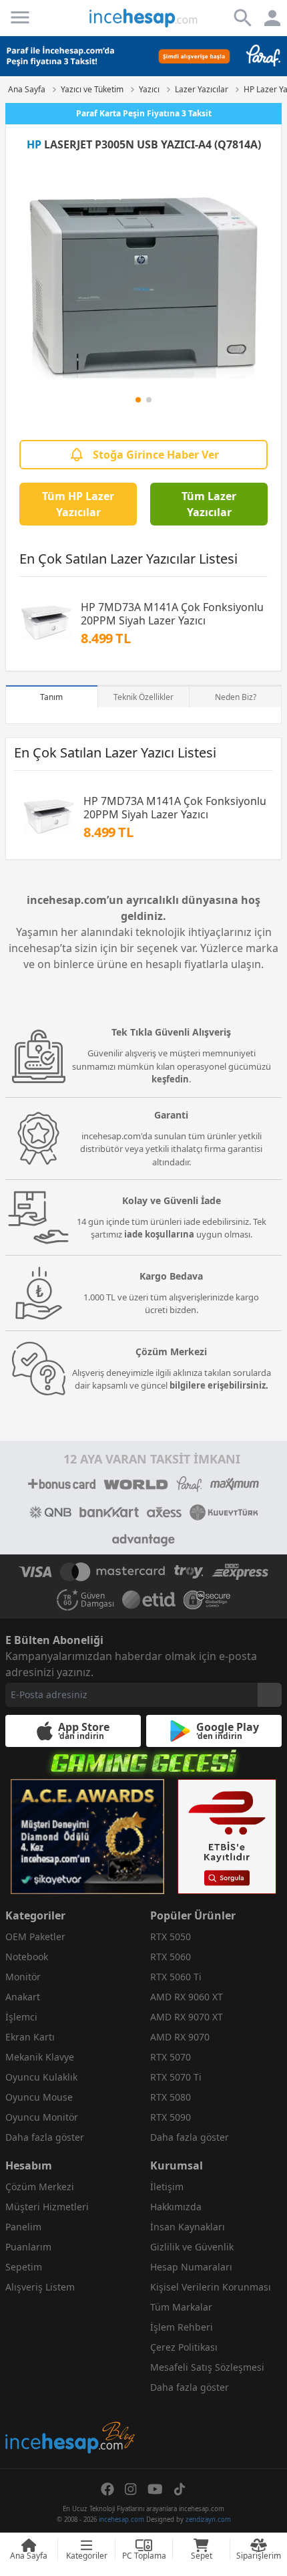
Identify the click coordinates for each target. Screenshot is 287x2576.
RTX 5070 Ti (176, 2077)
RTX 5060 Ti (176, 1977)
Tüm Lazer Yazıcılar (209, 504)
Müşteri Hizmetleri (47, 2207)
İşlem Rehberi (182, 2327)
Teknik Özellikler (143, 697)
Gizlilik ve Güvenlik (192, 2247)
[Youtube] (155, 2489)
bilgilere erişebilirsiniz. (219, 1385)
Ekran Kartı (30, 2037)
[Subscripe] (270, 1695)
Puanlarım (28, 2247)
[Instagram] (131, 2489)
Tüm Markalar (181, 2307)
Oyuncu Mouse (39, 2097)
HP (34, 144)
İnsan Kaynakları (188, 2227)
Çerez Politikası (184, 2347)
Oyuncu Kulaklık (41, 2077)
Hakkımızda (176, 2207)
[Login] (20, 17)
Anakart (23, 1997)
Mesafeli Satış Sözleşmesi (207, 2367)
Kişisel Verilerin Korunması (211, 2287)
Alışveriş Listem (40, 2287)
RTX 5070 (171, 2057)
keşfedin (170, 1079)
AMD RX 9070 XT (187, 2017)
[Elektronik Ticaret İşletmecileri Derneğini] (149, 1600)
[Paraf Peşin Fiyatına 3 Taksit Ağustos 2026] (143, 56)
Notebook (27, 1957)
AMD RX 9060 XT (187, 1997)
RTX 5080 (171, 2097)
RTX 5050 (171, 1937)
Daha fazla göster (45, 2137)
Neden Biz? (236, 697)
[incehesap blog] (71, 2378)
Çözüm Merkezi (40, 2187)
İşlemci (21, 2017)
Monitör (23, 1977)
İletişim (167, 2187)
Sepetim (24, 2267)
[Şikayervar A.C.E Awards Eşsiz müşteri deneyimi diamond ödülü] (87, 1837)
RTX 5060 (171, 1957)
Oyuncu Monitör (42, 2117)
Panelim (23, 2227)
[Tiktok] (180, 2489)
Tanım (51, 697)
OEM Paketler (35, 1937)
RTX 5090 (171, 2117)
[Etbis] (227, 1837)
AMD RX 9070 (180, 2037)
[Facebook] (107, 2489)
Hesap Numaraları (191, 2267)
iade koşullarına (159, 1234)
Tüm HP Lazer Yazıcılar (78, 504)
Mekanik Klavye (40, 2057)
